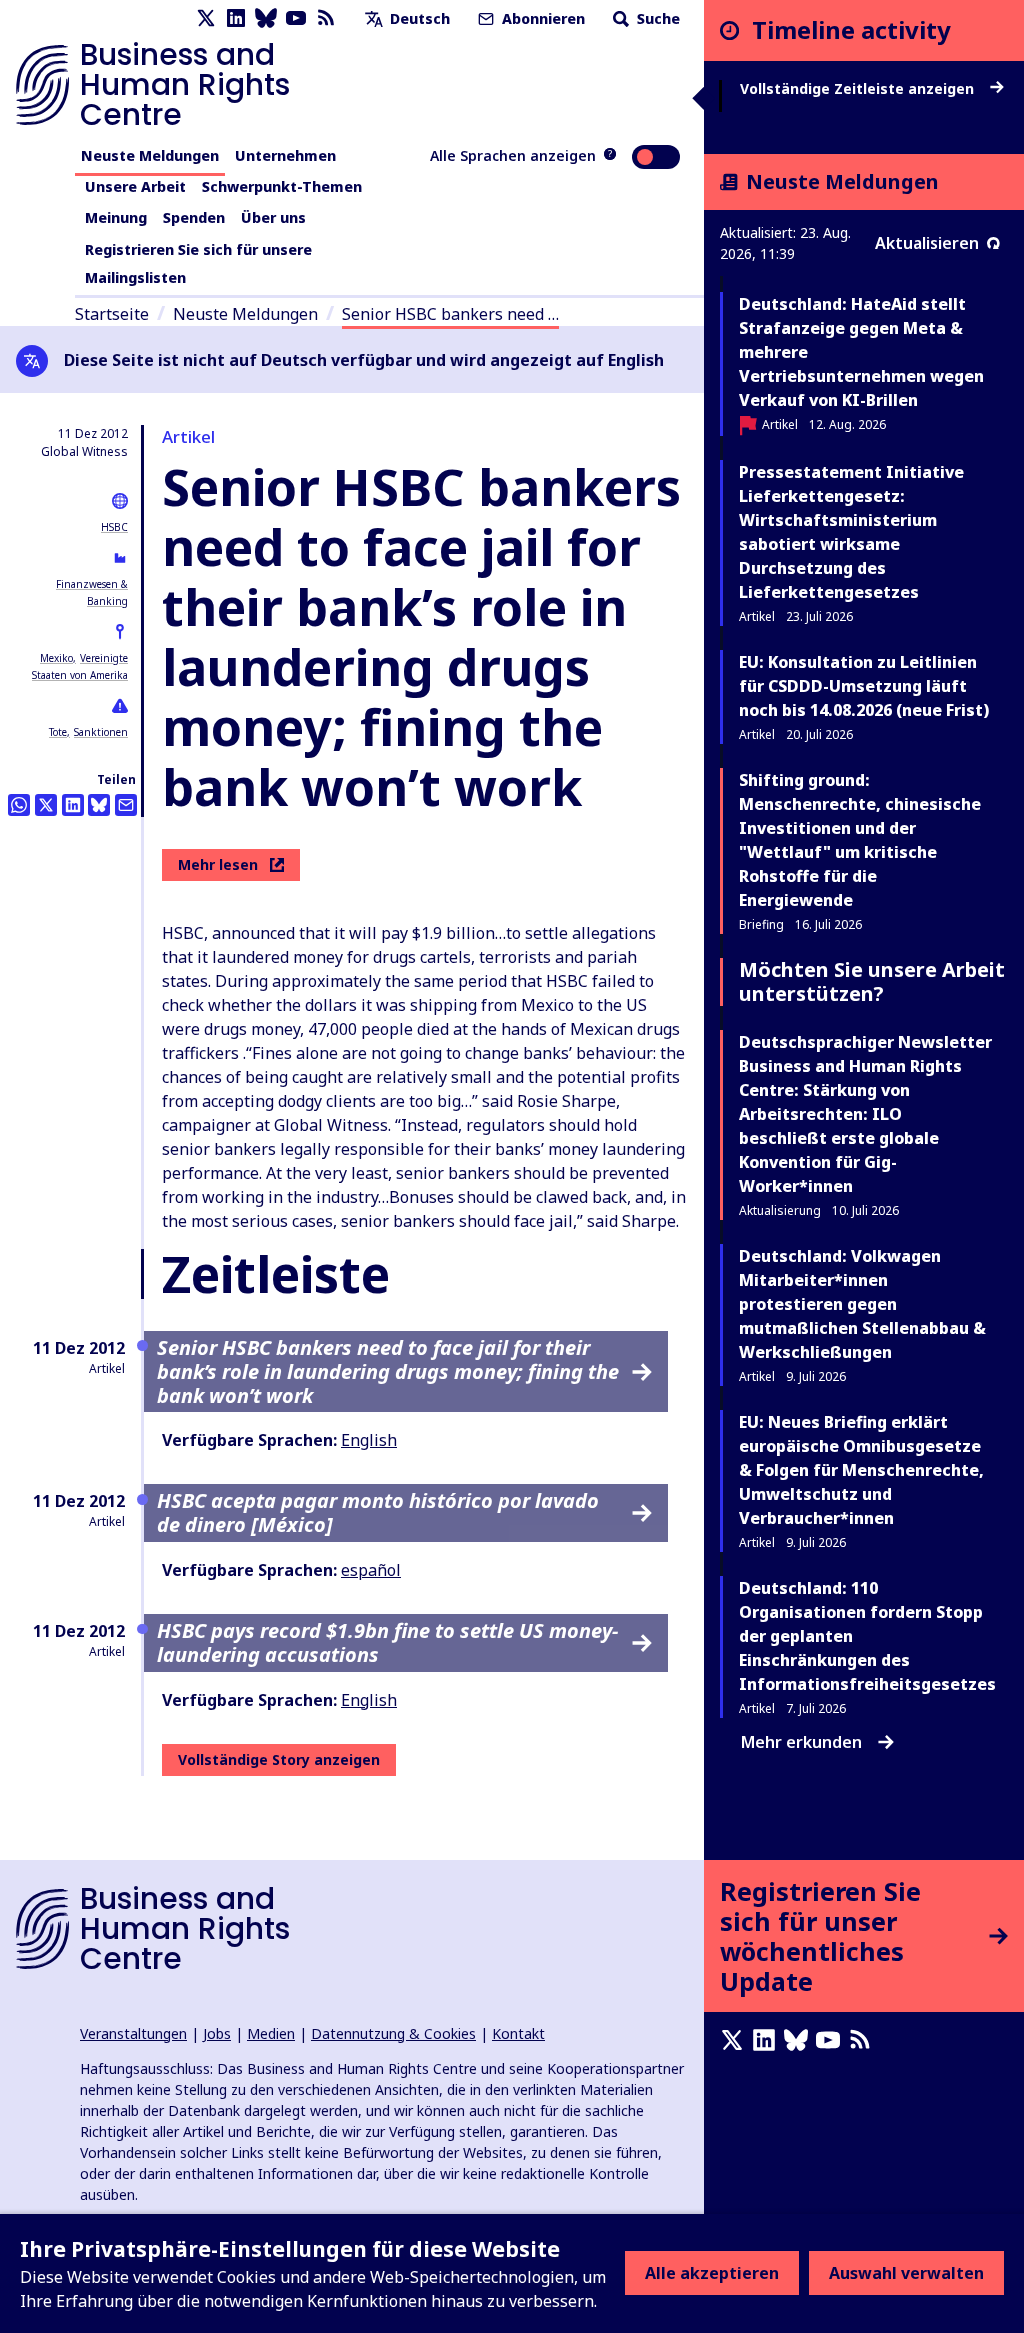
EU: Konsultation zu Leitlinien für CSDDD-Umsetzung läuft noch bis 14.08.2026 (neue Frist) (864, 686)
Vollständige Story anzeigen (279, 1759)
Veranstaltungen (133, 2033)
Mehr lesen (218, 864)
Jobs (217, 2033)
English (369, 1440)
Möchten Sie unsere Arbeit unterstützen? (872, 981)
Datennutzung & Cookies (393, 2033)
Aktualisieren (927, 243)
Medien (271, 2033)
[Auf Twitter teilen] (46, 805)
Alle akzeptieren (712, 2273)
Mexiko (56, 658)
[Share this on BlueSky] (99, 805)
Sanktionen (101, 732)
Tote (58, 732)
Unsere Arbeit (135, 186)
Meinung (116, 217)
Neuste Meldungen (150, 155)
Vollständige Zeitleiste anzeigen (859, 89)
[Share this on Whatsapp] (19, 805)
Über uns (273, 217)
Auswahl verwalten (906, 2273)
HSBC (114, 527)
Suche (656, 18)
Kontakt (518, 2033)
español (371, 1570)
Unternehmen (285, 155)
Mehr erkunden (801, 1742)
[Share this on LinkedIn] (73, 805)
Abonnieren (541, 18)
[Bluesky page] (266, 18)
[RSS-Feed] (326, 18)
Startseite (112, 314)
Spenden (194, 217)
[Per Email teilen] (126, 805)
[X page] (206, 18)
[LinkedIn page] (236, 18)
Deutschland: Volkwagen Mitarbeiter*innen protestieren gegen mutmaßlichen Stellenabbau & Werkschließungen (862, 1304)
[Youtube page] (296, 18)
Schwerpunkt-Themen (282, 186)
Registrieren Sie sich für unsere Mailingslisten (198, 263)
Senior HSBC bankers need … (450, 314)
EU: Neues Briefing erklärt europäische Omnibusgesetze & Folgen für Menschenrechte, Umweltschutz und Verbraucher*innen (861, 1470)
